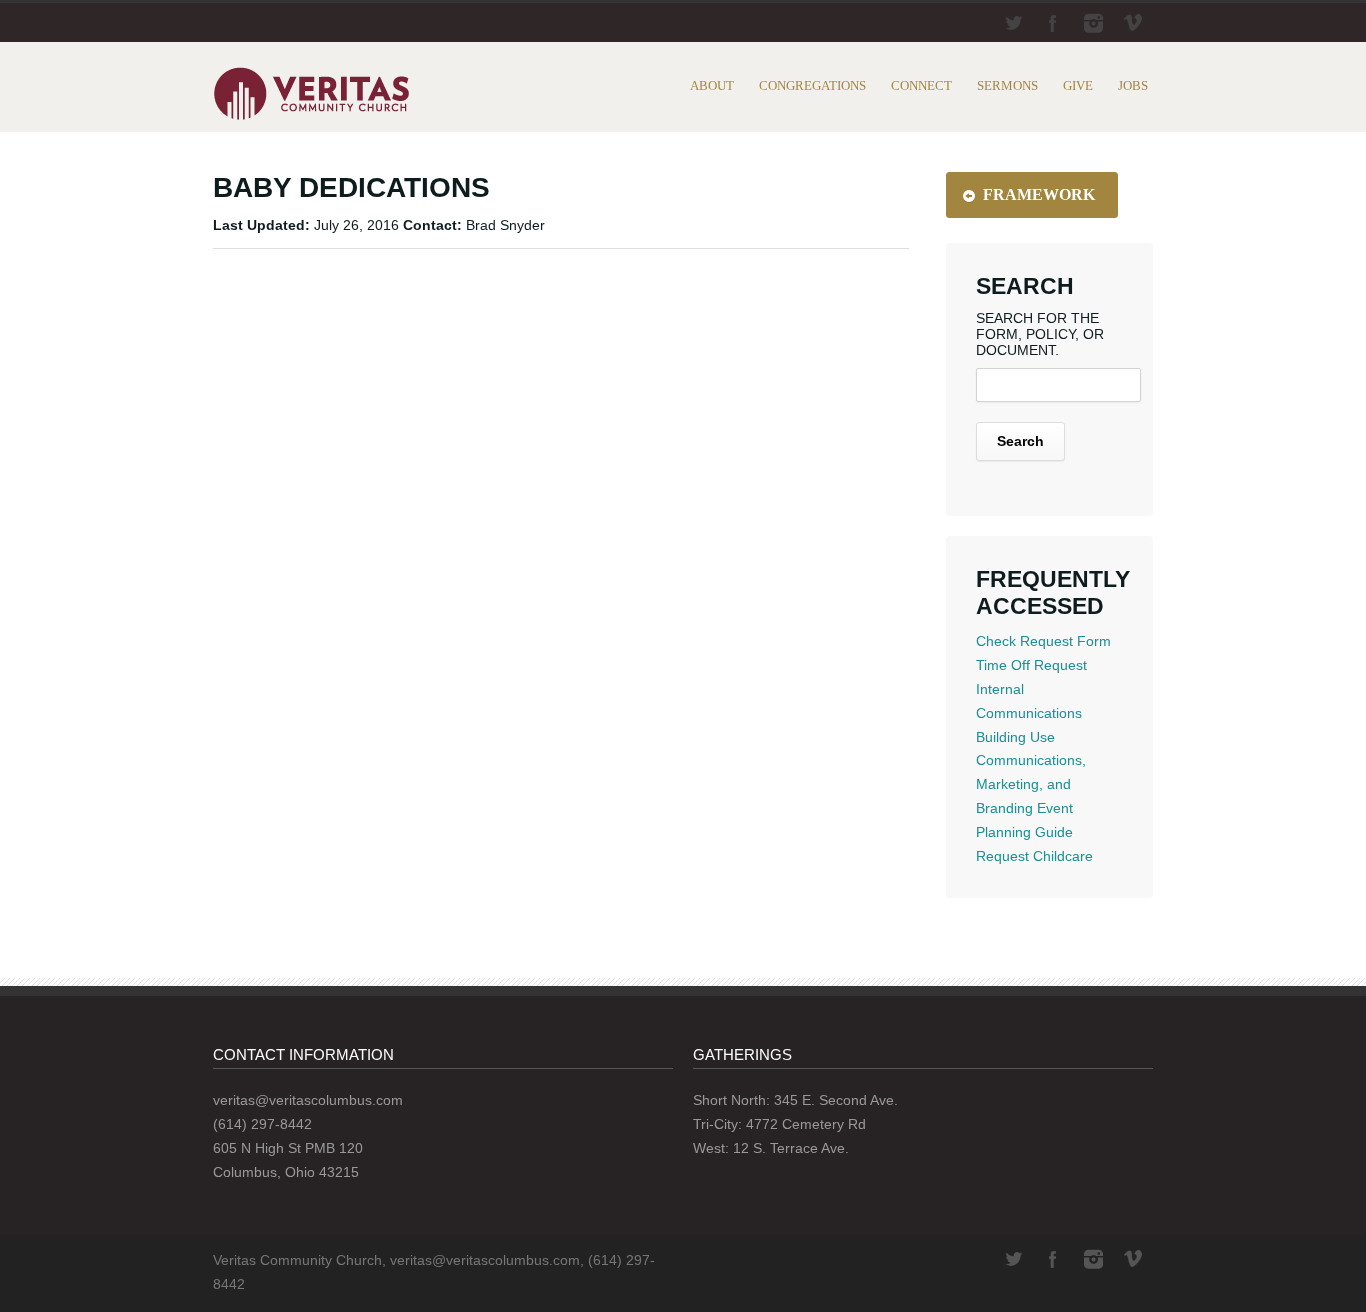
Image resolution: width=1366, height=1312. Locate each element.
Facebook (1053, 23)
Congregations (812, 85)
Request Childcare (1034, 856)
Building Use (1015, 737)
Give (1078, 85)
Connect (921, 85)
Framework (1039, 194)
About (712, 85)
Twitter (1013, 23)
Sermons (1007, 85)
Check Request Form (1043, 641)
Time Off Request (1031, 665)
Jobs (1133, 85)
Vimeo (1133, 23)
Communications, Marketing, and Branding (1031, 784)
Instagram (1093, 23)
